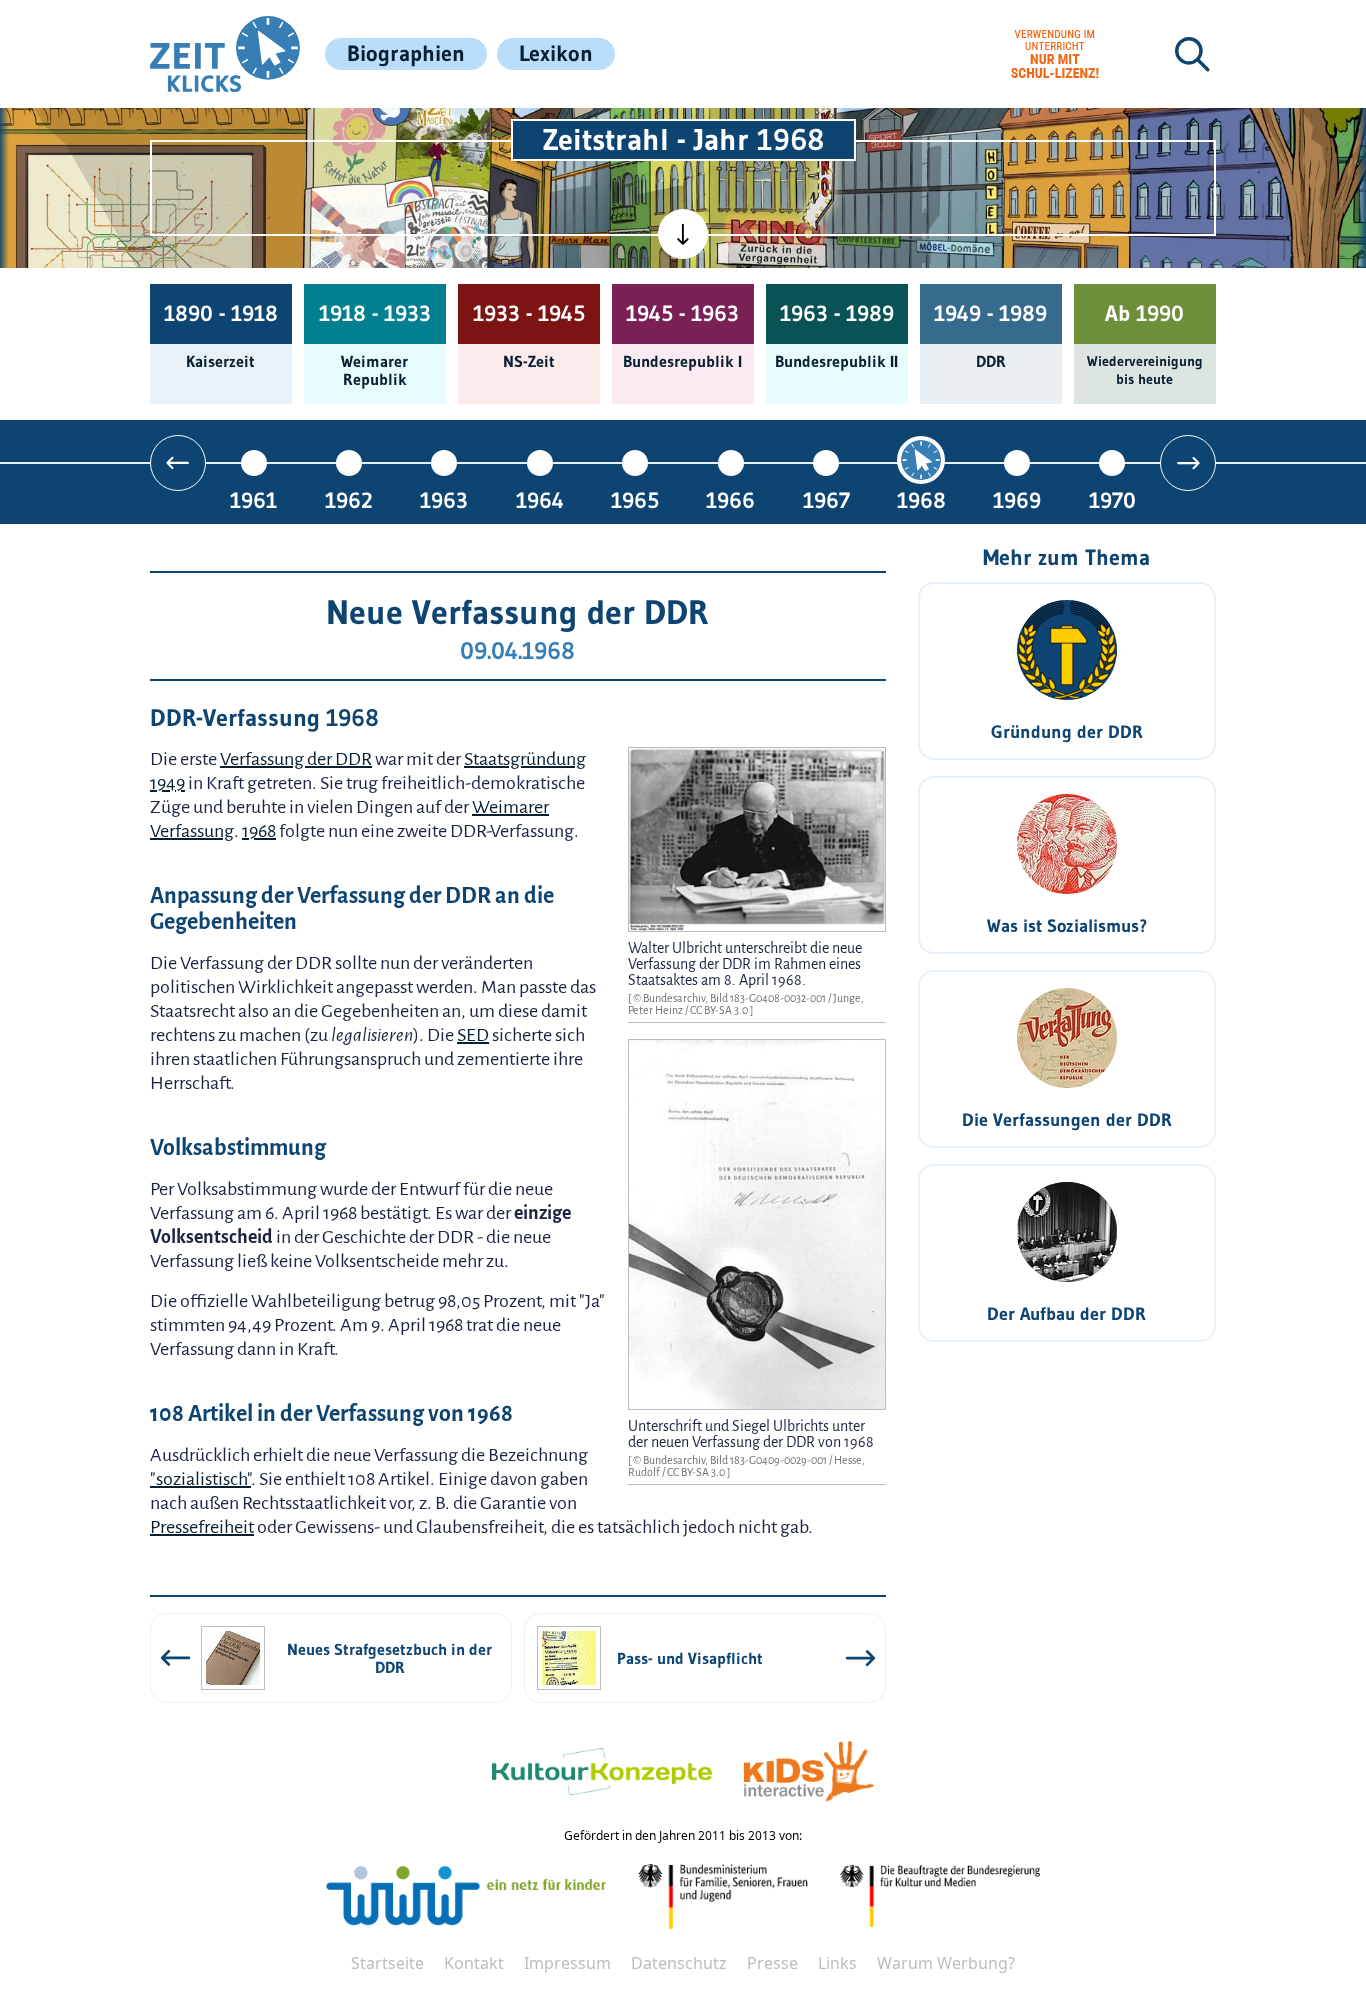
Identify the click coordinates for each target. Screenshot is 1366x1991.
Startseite (387, 1963)
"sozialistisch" (200, 1479)
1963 (444, 499)
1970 (1112, 499)
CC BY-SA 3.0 (720, 1010)
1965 (635, 499)
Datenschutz (679, 1963)
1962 (349, 499)
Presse (772, 1963)
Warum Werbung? (946, 1963)
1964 (540, 499)
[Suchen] (1192, 54)
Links (837, 1963)
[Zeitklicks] (225, 54)
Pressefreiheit (202, 1527)
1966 (730, 499)
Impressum (567, 1963)
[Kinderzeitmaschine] (444, 138)
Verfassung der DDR (296, 759)
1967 (826, 499)
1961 (253, 499)
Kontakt (474, 1963)
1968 (921, 499)
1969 (1017, 499)
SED (473, 1035)
